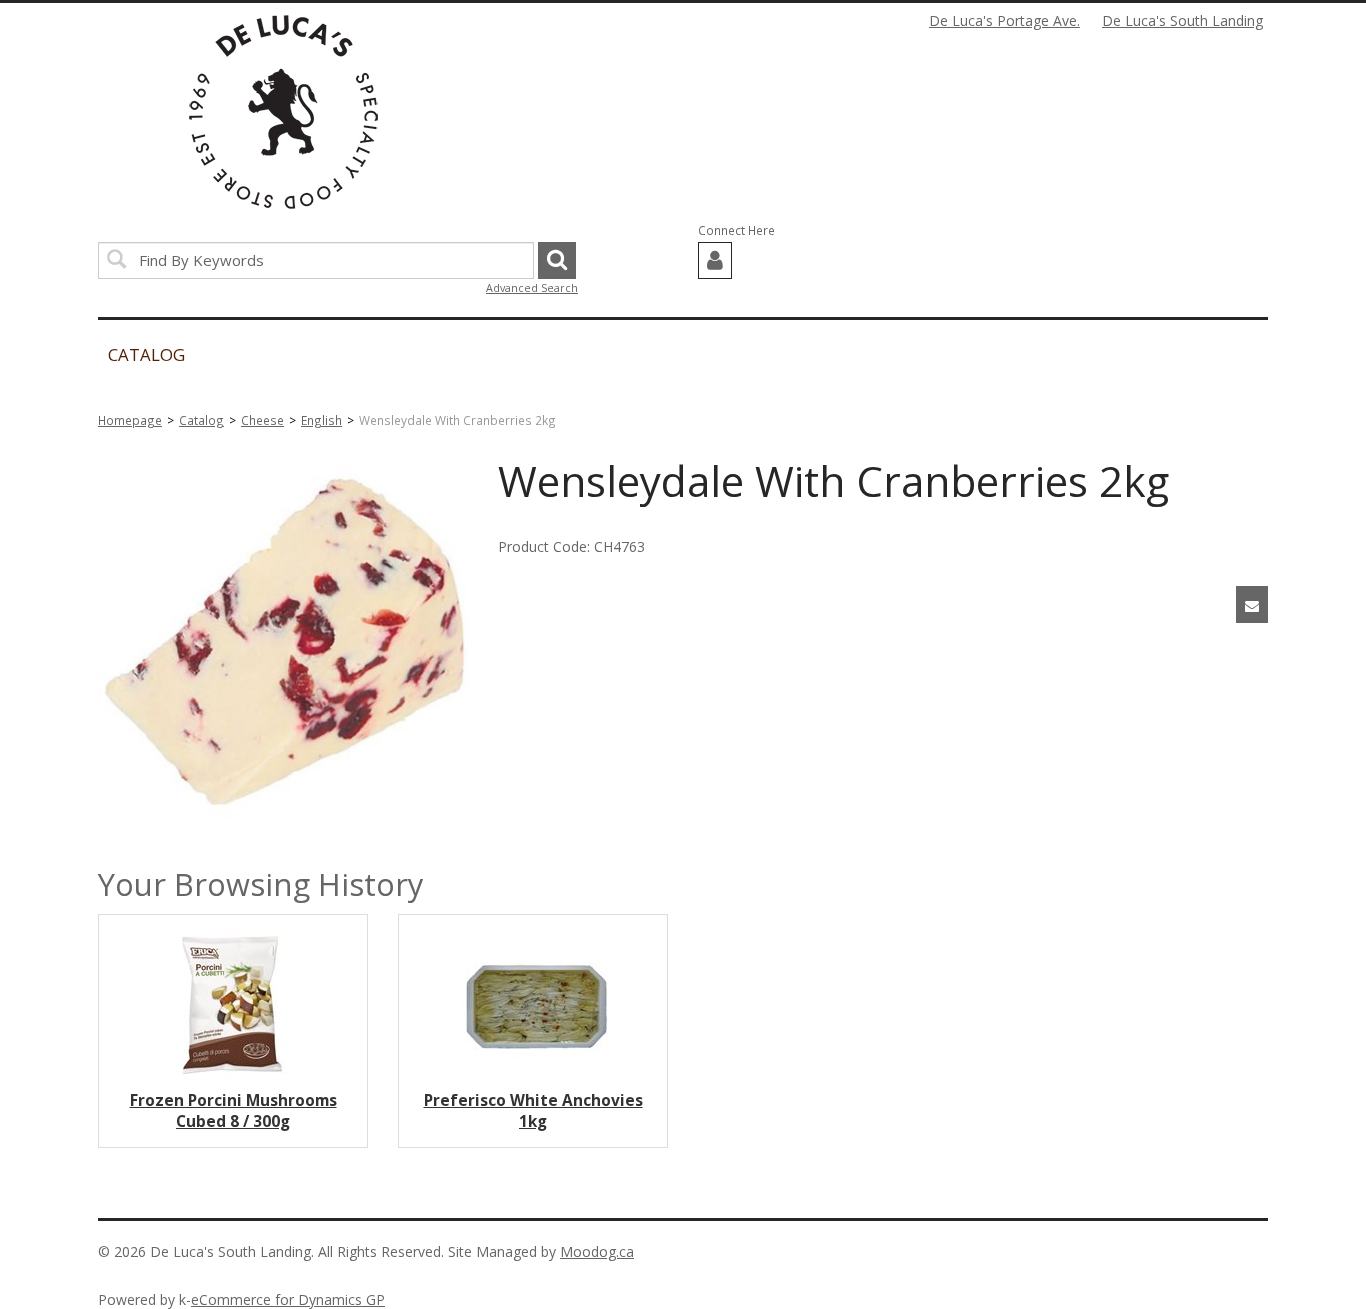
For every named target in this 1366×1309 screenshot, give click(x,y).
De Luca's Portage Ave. (1004, 20)
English (321, 420)
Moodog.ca (597, 1251)
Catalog (201, 420)
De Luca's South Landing (1182, 20)
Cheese (262, 420)
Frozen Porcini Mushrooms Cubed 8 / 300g (233, 1111)
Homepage (130, 420)
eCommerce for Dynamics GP (288, 1299)
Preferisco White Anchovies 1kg (533, 1111)
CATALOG (146, 354)
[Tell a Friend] (1252, 604)
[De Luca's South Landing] (283, 112)
